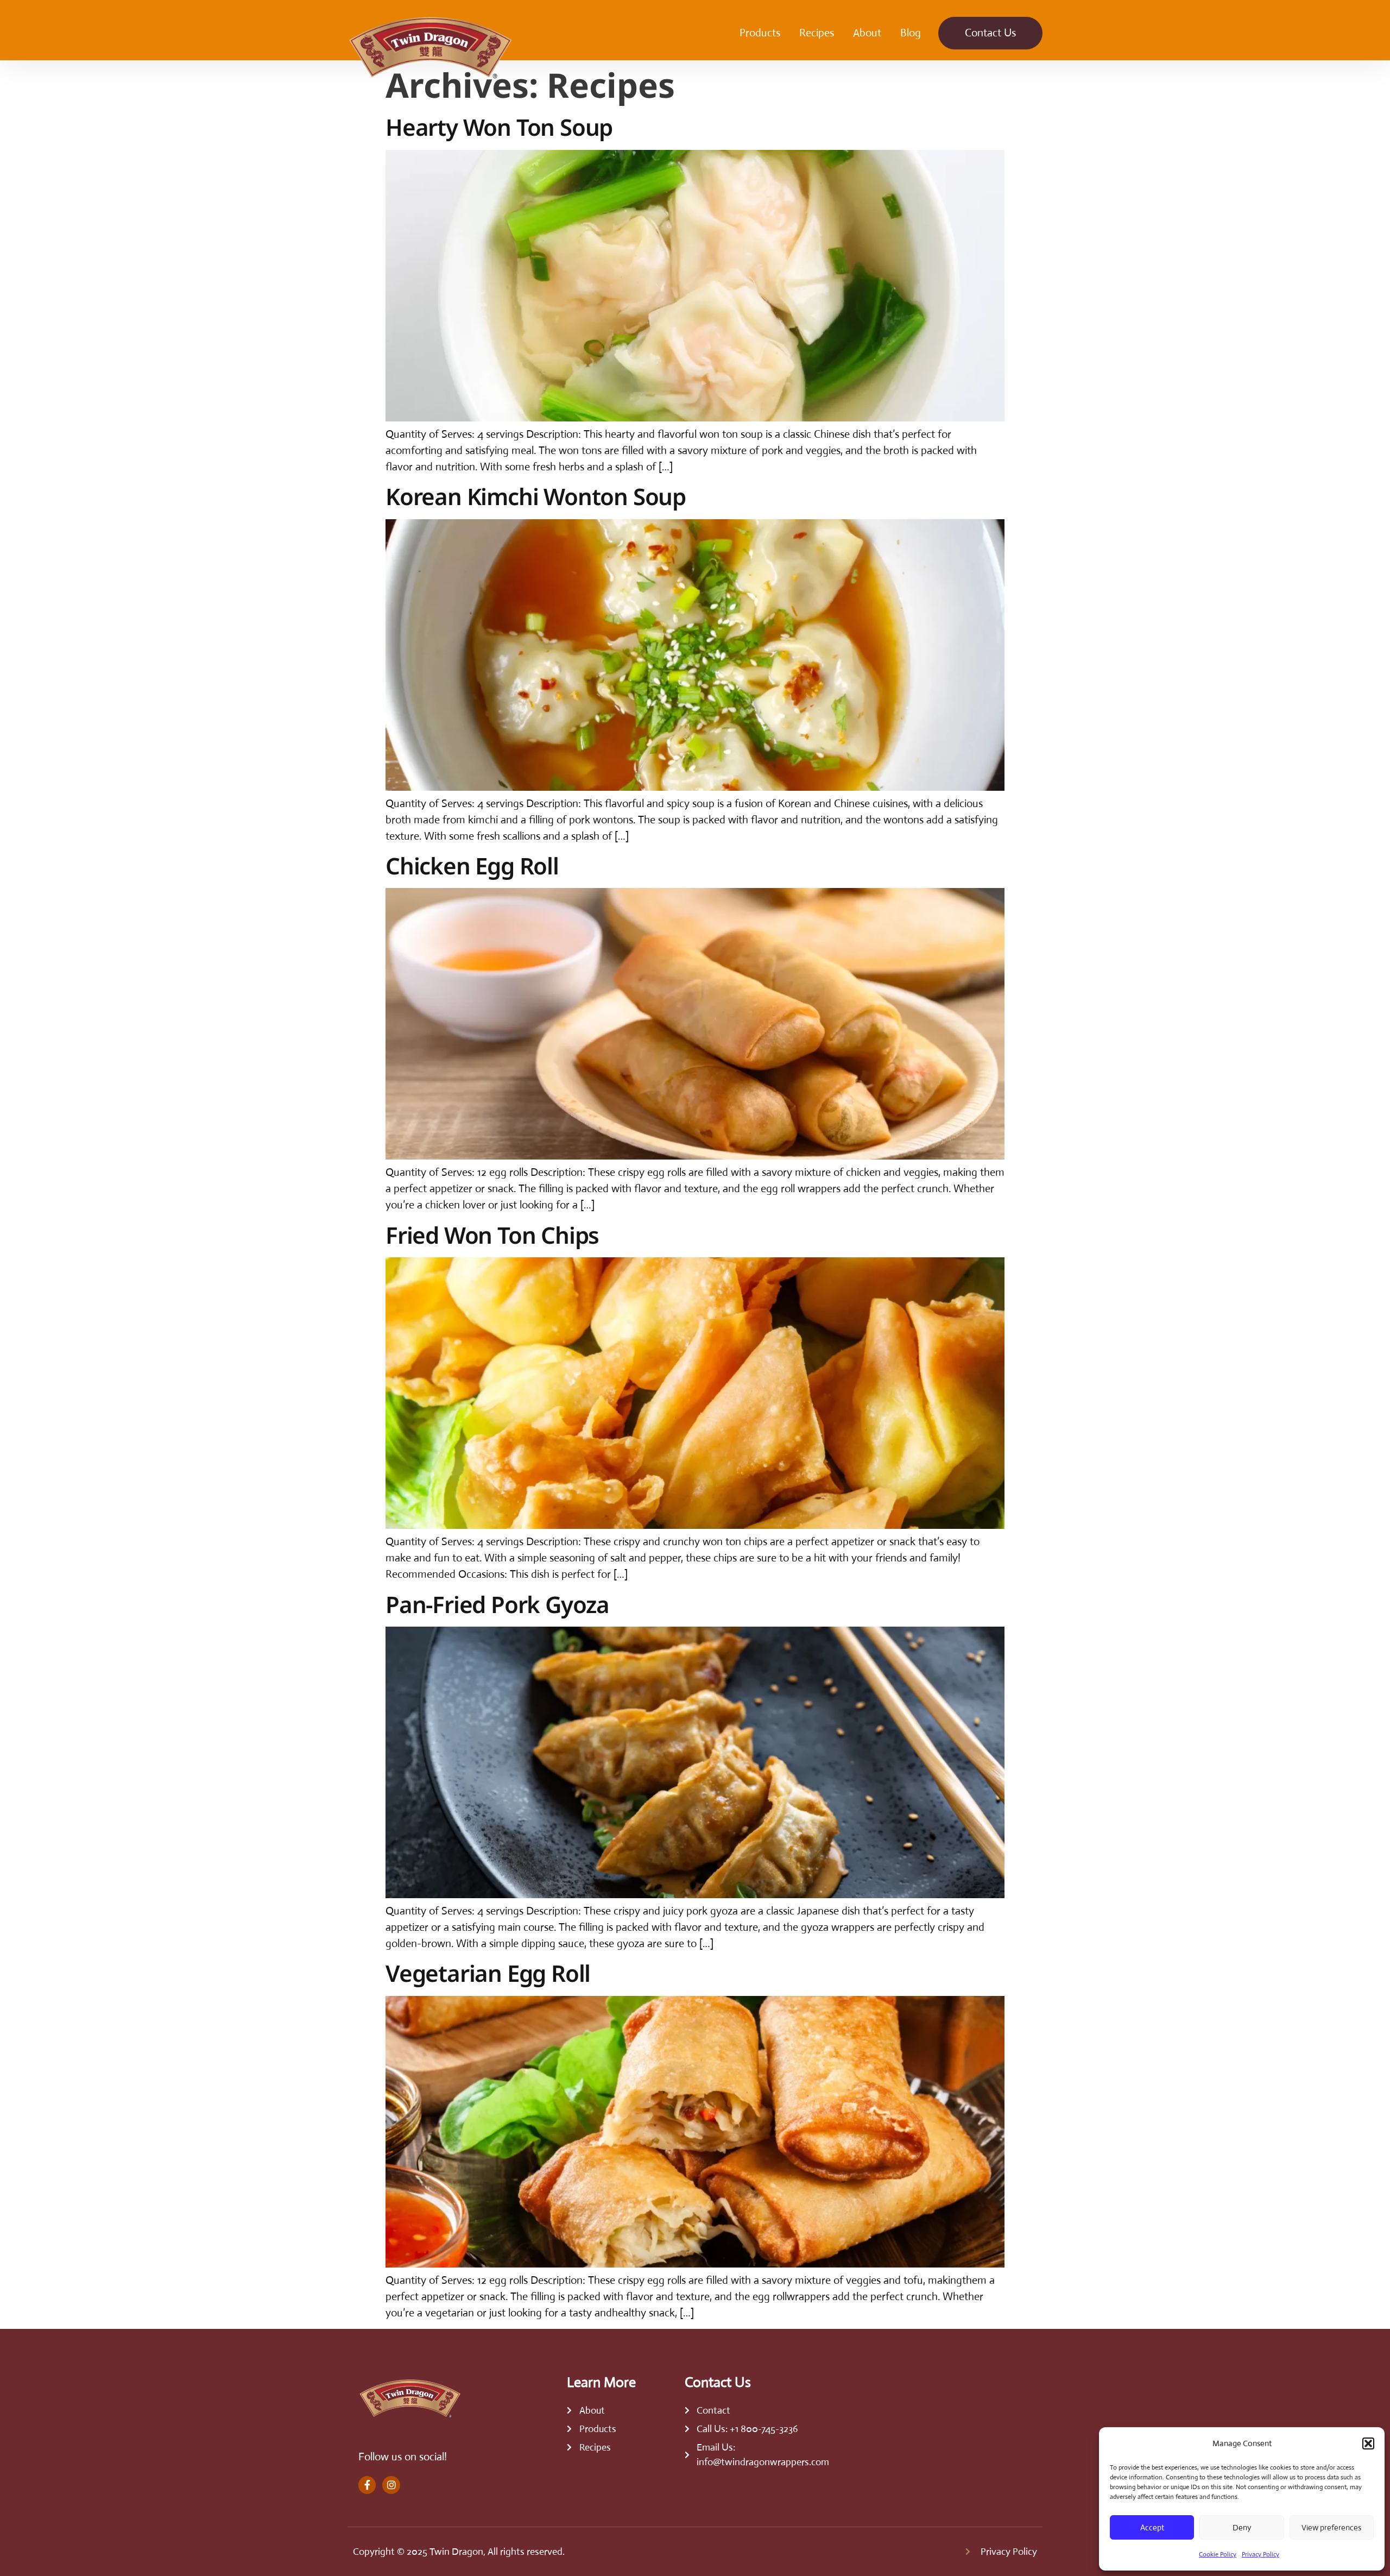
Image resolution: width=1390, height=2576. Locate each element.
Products (760, 33)
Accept (1152, 2527)
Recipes (817, 33)
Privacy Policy (1261, 2554)
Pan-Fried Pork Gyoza (497, 1604)
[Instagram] (391, 2485)
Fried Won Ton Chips (492, 1235)
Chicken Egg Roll (472, 865)
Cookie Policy (1218, 2554)
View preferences (1331, 2527)
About (867, 33)
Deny (1242, 2527)
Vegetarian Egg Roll (488, 1973)
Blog (911, 33)
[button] (1368, 2443)
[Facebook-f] (367, 2485)
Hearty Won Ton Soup (499, 127)
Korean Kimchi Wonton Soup (536, 496)
